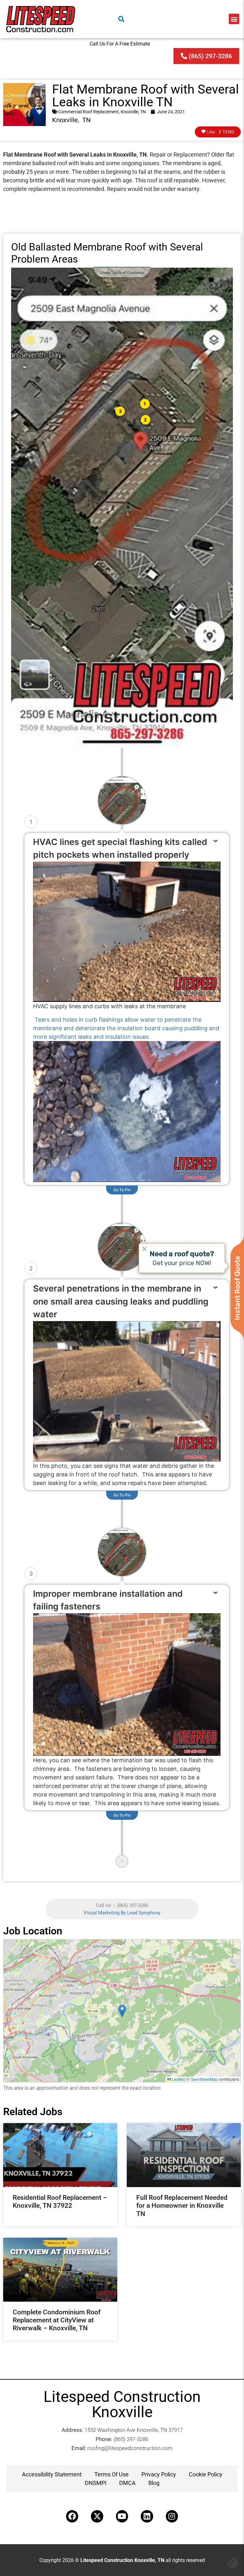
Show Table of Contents (122, 273)
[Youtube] (122, 2516)
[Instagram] (172, 2516)
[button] (234, 19)
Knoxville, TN (133, 112)
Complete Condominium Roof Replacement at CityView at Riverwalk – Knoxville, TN (57, 2320)
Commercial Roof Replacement (88, 112)
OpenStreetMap (204, 2079)
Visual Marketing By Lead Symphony (122, 1913)
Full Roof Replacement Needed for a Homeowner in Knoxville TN (182, 2206)
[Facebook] (72, 2516)
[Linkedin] (147, 2516)
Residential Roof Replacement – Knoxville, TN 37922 (60, 2202)
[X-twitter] (97, 2516)
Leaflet (177, 2079)
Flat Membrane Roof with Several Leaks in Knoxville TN (146, 96)
